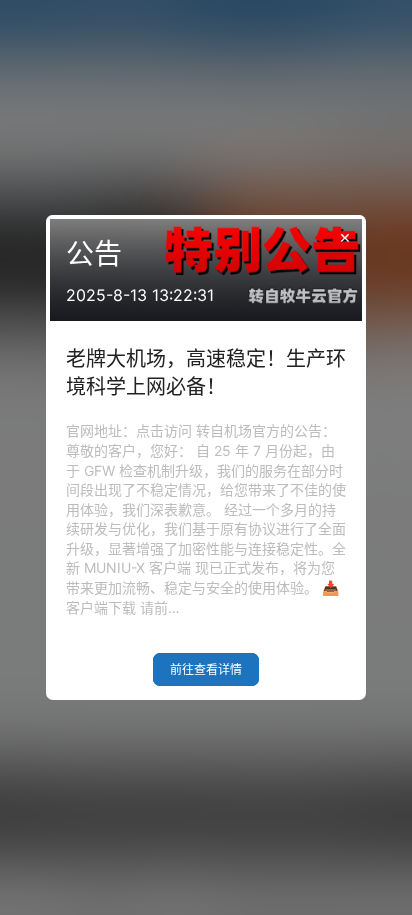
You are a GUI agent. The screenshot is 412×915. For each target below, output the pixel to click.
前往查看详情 (206, 669)
